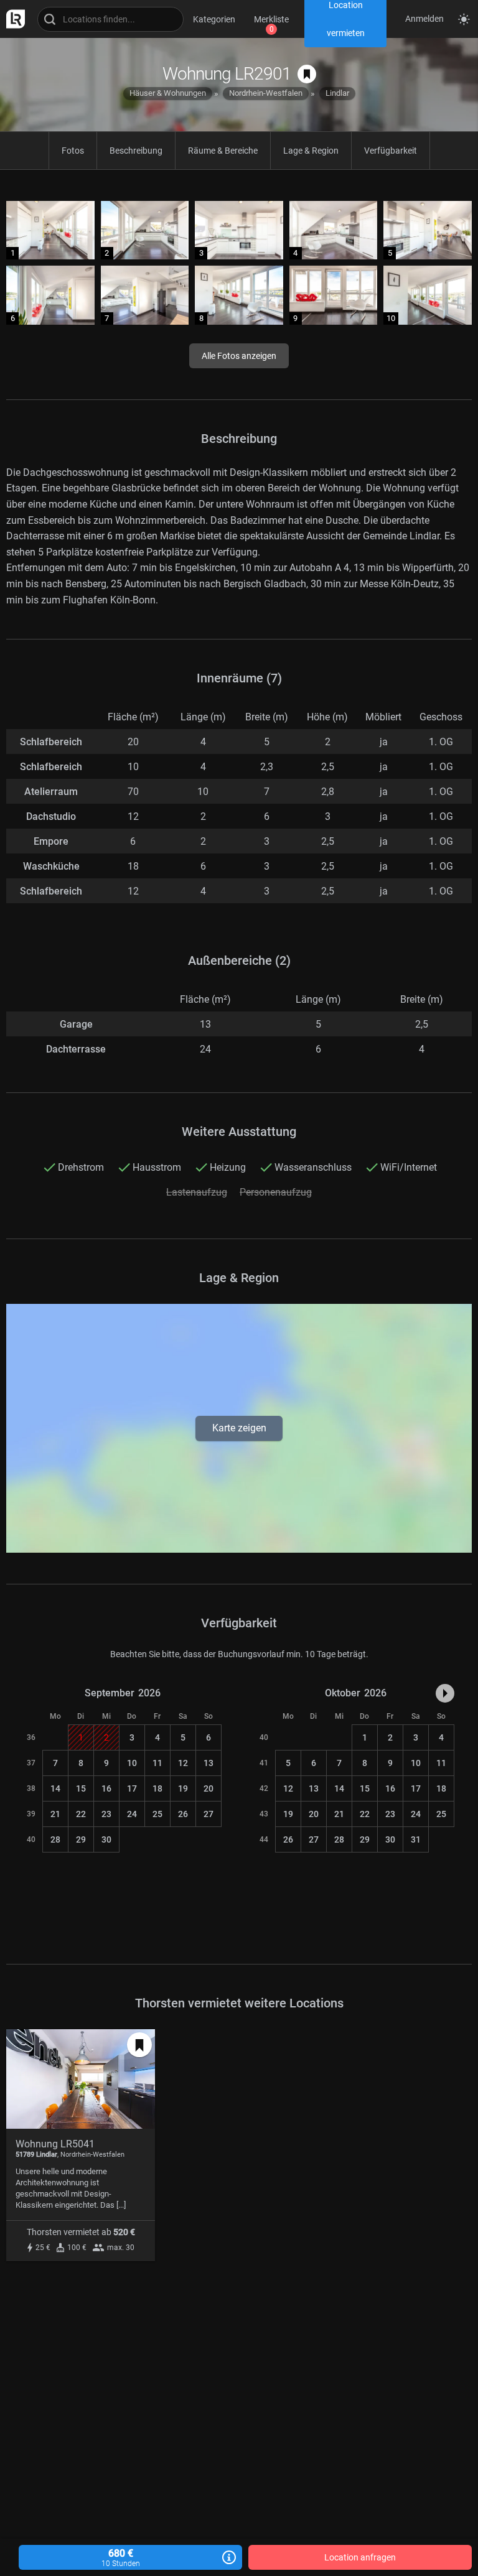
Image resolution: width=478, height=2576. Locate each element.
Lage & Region (311, 151)
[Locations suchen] (110, 19)
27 (209, 1814)
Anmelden (424, 19)
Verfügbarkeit (391, 151)
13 (209, 1763)
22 (81, 1814)
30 (106, 1839)
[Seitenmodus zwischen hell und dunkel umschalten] (464, 19)
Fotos (73, 151)
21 (55, 1814)
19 (183, 1788)
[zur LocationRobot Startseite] (12, 19)
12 (183, 1763)
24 (132, 1814)
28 (55, 1839)
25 (157, 1814)
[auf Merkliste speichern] (307, 74)
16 (106, 1788)
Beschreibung (136, 151)
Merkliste (271, 19)
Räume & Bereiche (223, 151)
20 (209, 1788)
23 (106, 1814)
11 (157, 1763)
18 (157, 1788)
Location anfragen (360, 2557)
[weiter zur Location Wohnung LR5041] (81, 2145)
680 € (121, 2558)
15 (81, 1788)
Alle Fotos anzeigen (239, 356)
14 (55, 1788)
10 (132, 1763)
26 (183, 1814)
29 (81, 1839)
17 (132, 1788)
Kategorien (214, 19)
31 (416, 1839)
